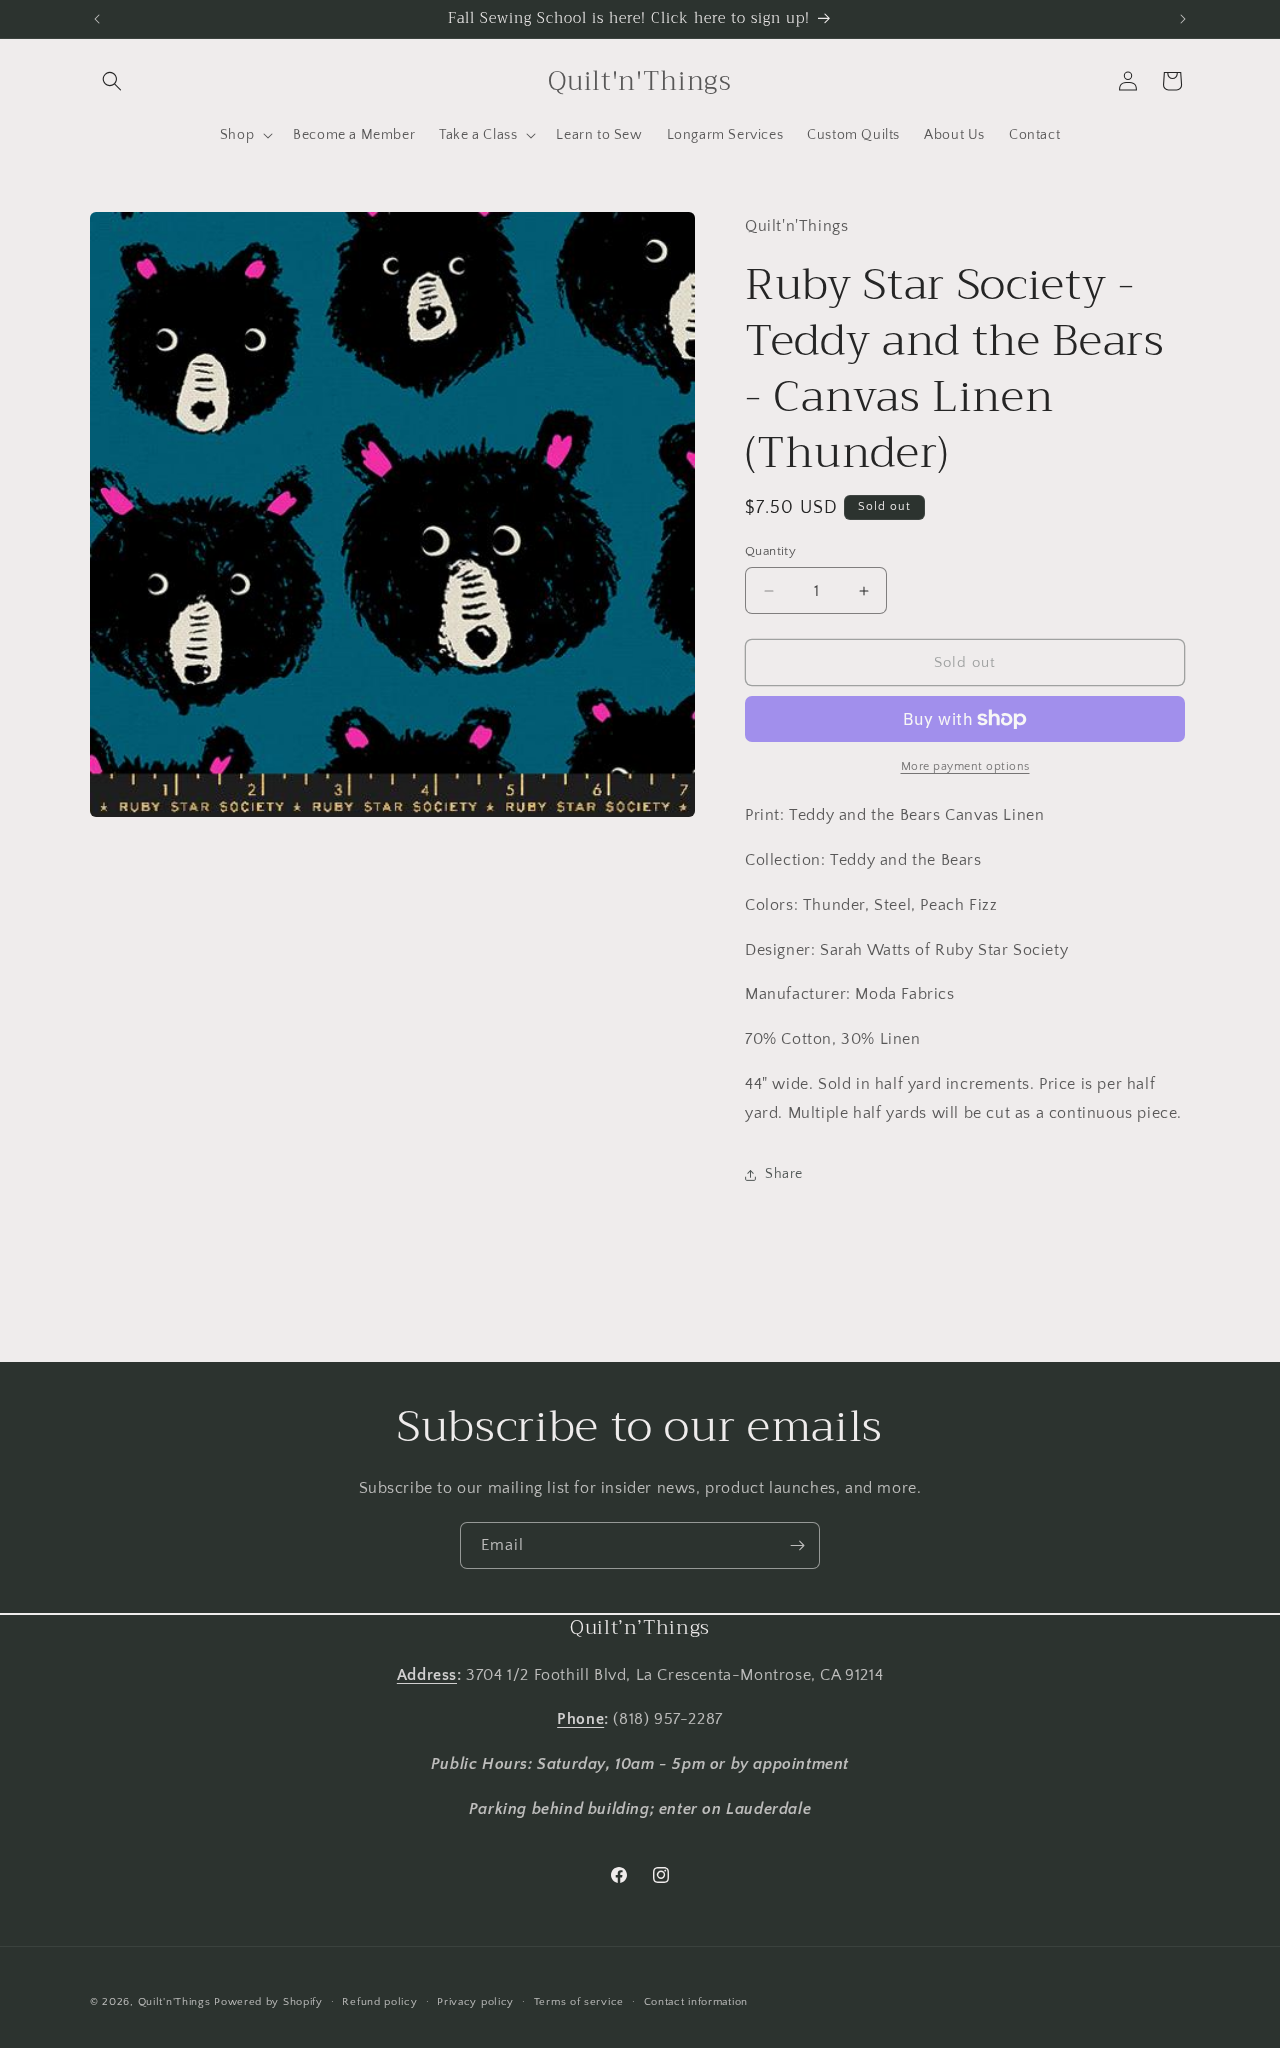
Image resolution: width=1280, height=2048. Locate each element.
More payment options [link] (965, 766)
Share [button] (784, 1174)
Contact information (696, 2002)
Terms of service (579, 2002)
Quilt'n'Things (174, 2002)
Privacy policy (475, 2002)
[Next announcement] (1183, 19)
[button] (112, 81)
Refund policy (379, 2002)
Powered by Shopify (268, 2002)
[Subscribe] (797, 1545)
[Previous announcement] (97, 19)
